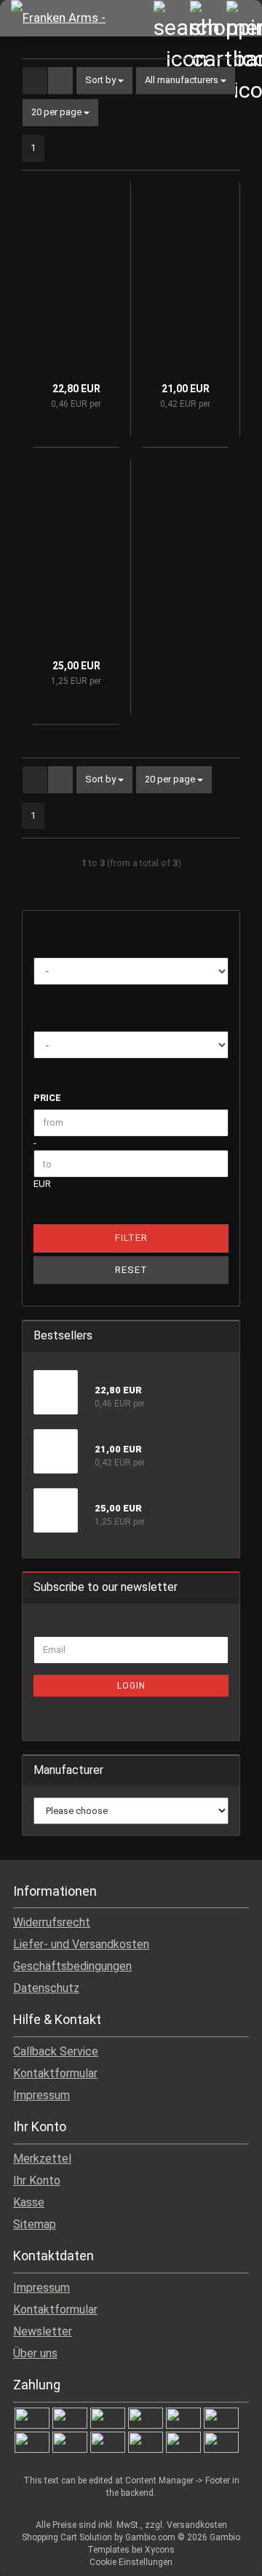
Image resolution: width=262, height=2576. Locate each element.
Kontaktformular (55, 2073)
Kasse (29, 2202)
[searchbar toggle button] (171, 18)
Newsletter (43, 2331)
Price (47, 1098)
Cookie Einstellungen (131, 2562)
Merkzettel (42, 2159)
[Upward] (222, 2554)
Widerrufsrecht (52, 1922)
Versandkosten (197, 2525)
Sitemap (35, 2224)
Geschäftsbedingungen (72, 1966)
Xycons (160, 2550)
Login (131, 1686)
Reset (131, 1270)
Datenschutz (46, 1988)
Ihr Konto (37, 2180)
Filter (131, 1238)
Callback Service (56, 2051)
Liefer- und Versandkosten (81, 1944)
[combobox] (104, 81)
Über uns (35, 2353)
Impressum (41, 2095)
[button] (35, 81)
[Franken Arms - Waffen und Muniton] (69, 18)
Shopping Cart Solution (67, 2537)
